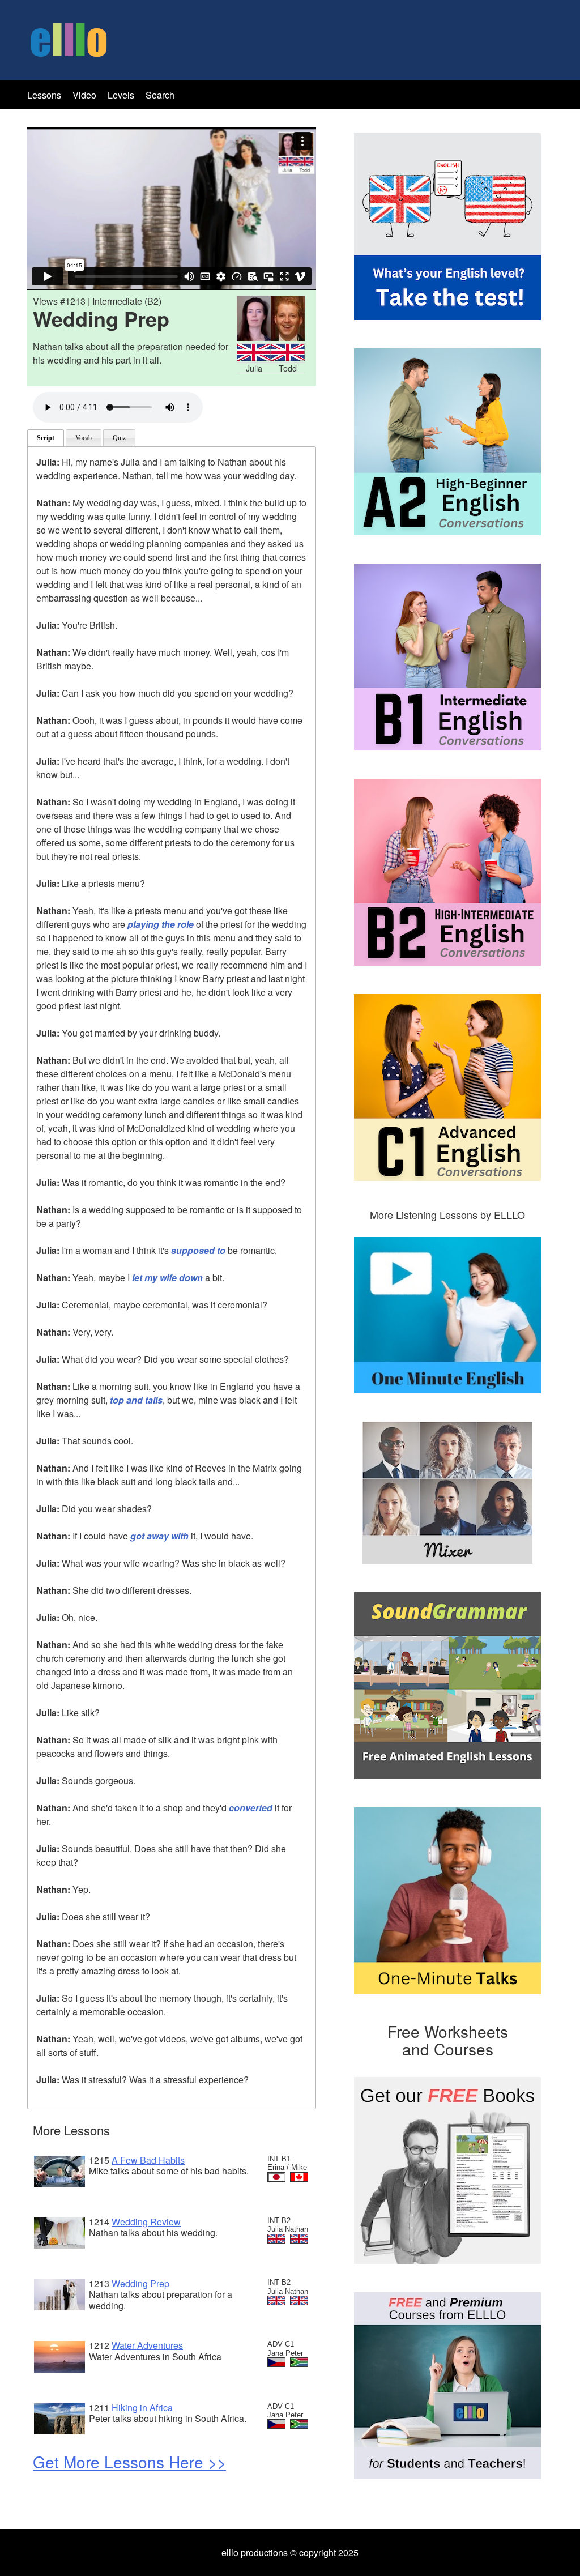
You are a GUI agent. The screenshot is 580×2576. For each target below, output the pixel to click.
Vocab (84, 438)
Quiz (119, 438)
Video (84, 95)
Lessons (44, 95)
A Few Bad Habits (148, 2160)
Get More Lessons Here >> (129, 2462)
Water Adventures (147, 2345)
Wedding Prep (140, 2283)
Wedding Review (146, 2222)
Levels (122, 95)
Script (46, 438)
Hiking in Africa (142, 2407)
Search (160, 95)
